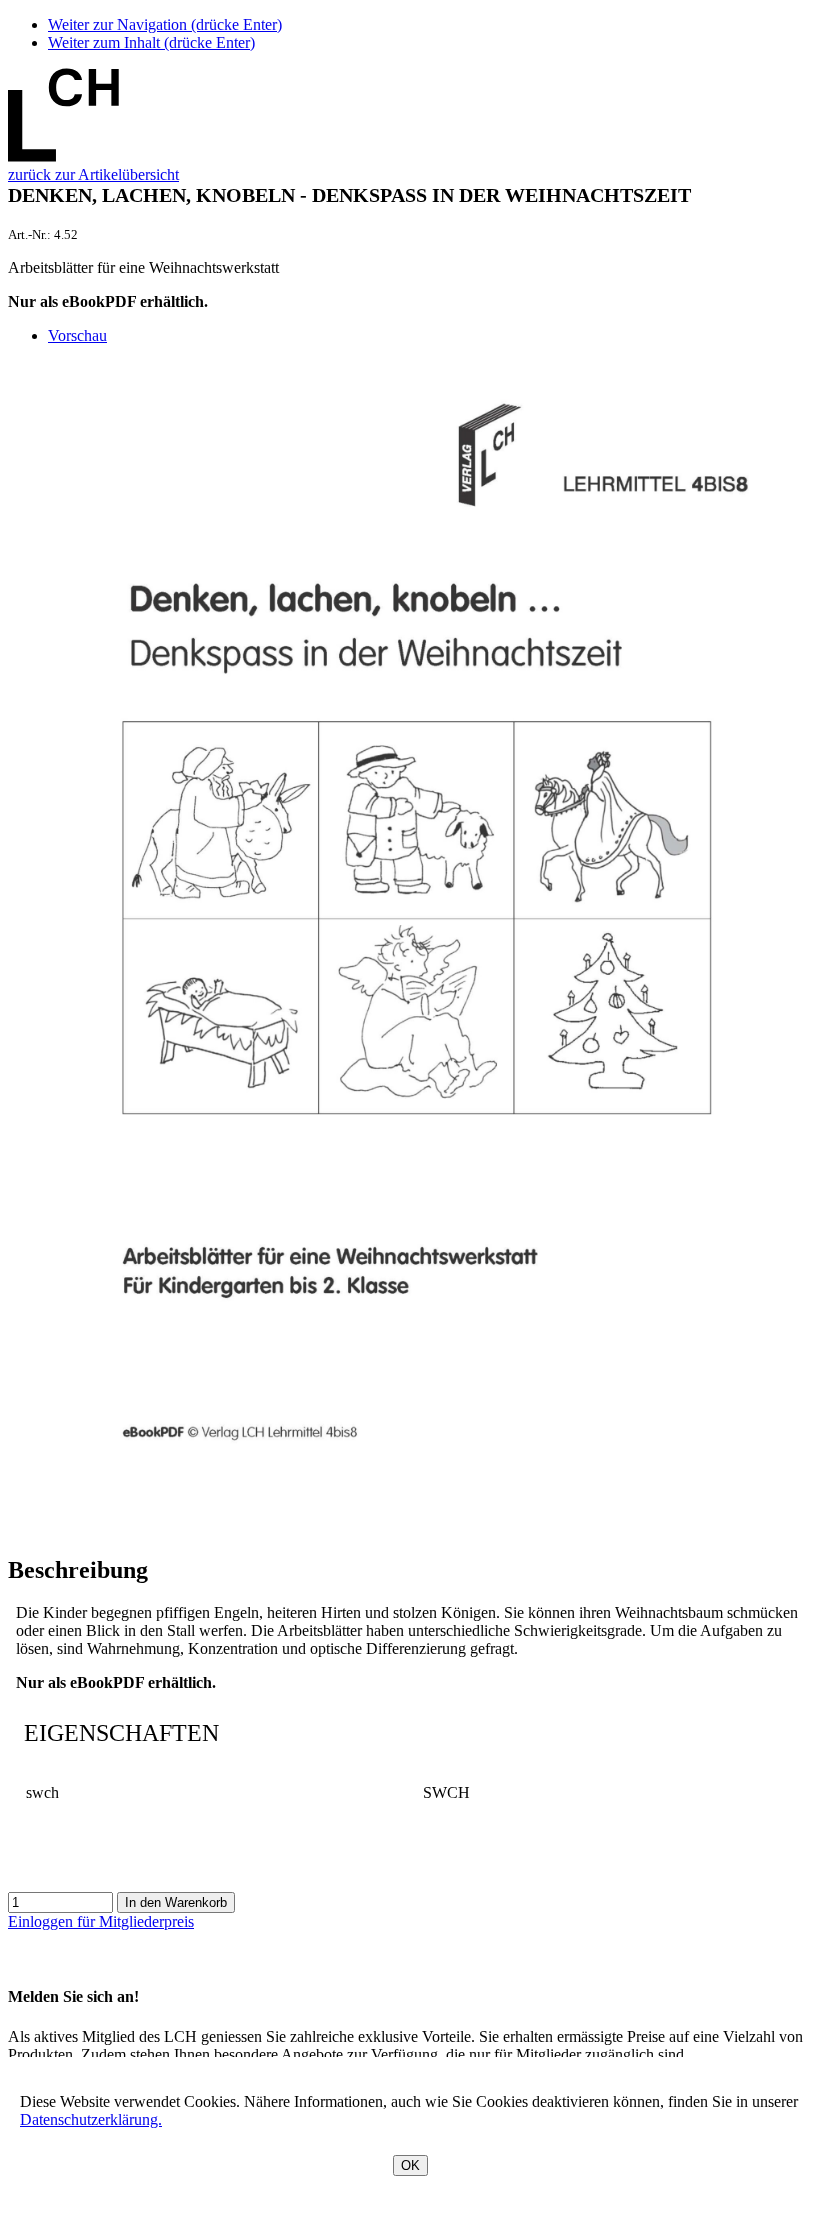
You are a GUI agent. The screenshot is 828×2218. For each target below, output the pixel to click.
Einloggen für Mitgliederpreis (101, 1921)
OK (410, 2165)
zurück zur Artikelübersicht (93, 174)
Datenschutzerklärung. (91, 2119)
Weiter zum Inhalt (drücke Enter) (151, 42)
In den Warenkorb (176, 1902)
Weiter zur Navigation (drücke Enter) (165, 24)
